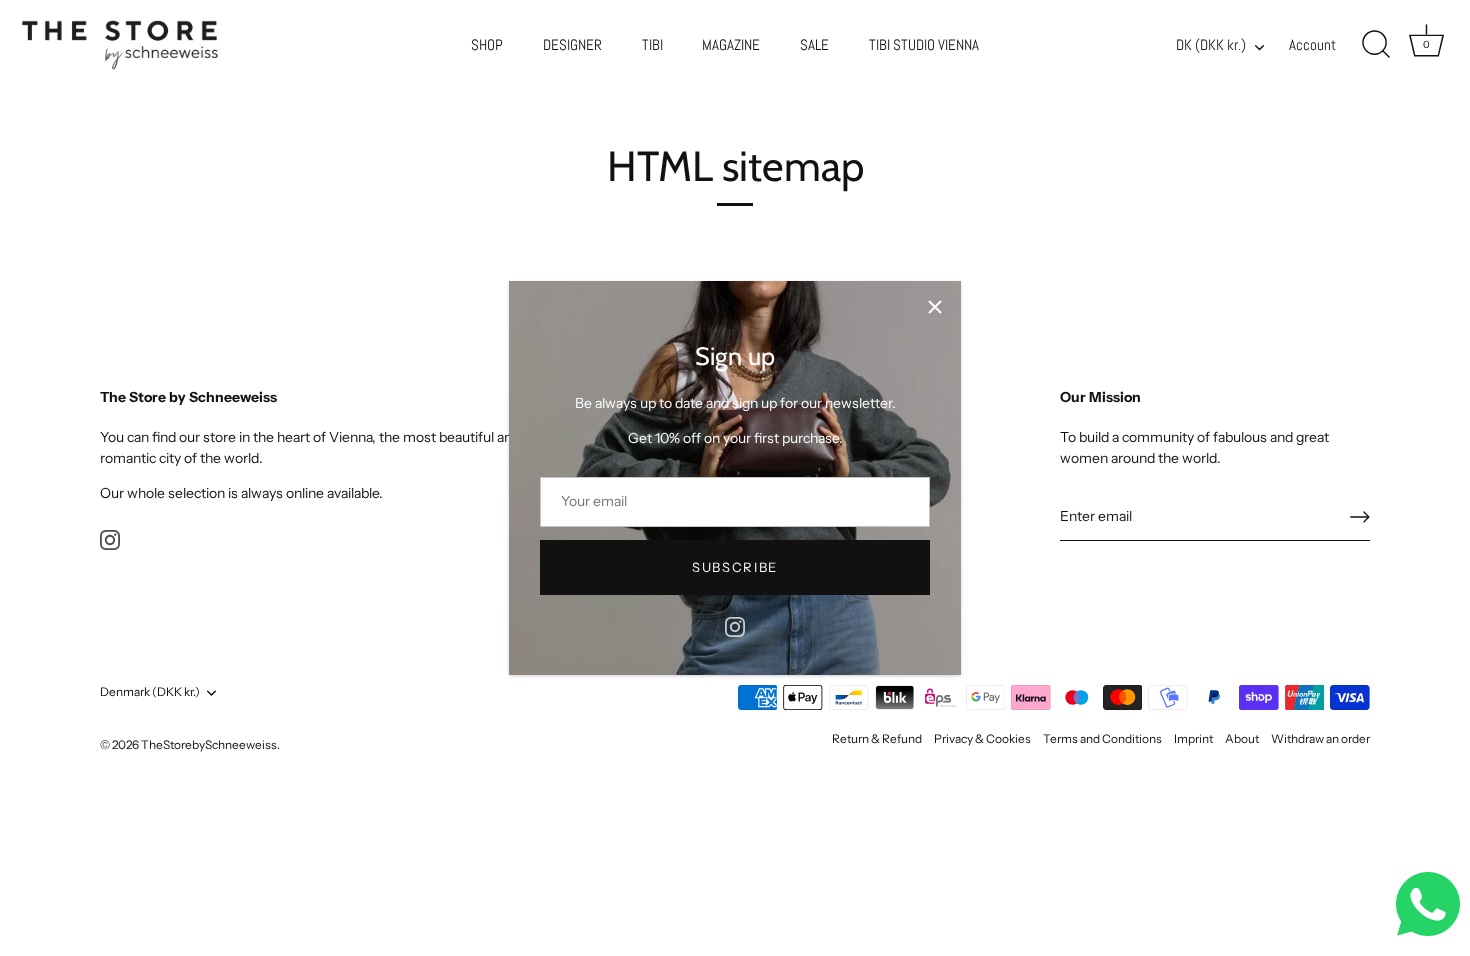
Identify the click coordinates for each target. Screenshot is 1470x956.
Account (1312, 45)
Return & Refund (877, 738)
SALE (814, 45)
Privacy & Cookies (982, 738)
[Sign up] (1360, 517)
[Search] (1376, 45)
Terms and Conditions (1102, 738)
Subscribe (735, 567)
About (1242, 738)
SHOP (487, 45)
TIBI (652, 45)
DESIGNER (572, 45)
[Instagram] (735, 626)
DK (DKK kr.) (1211, 45)
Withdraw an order (1320, 738)
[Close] (935, 307)
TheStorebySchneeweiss (209, 744)
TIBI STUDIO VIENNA (924, 45)
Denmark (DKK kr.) (150, 692)
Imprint (1193, 738)
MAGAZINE (731, 45)
